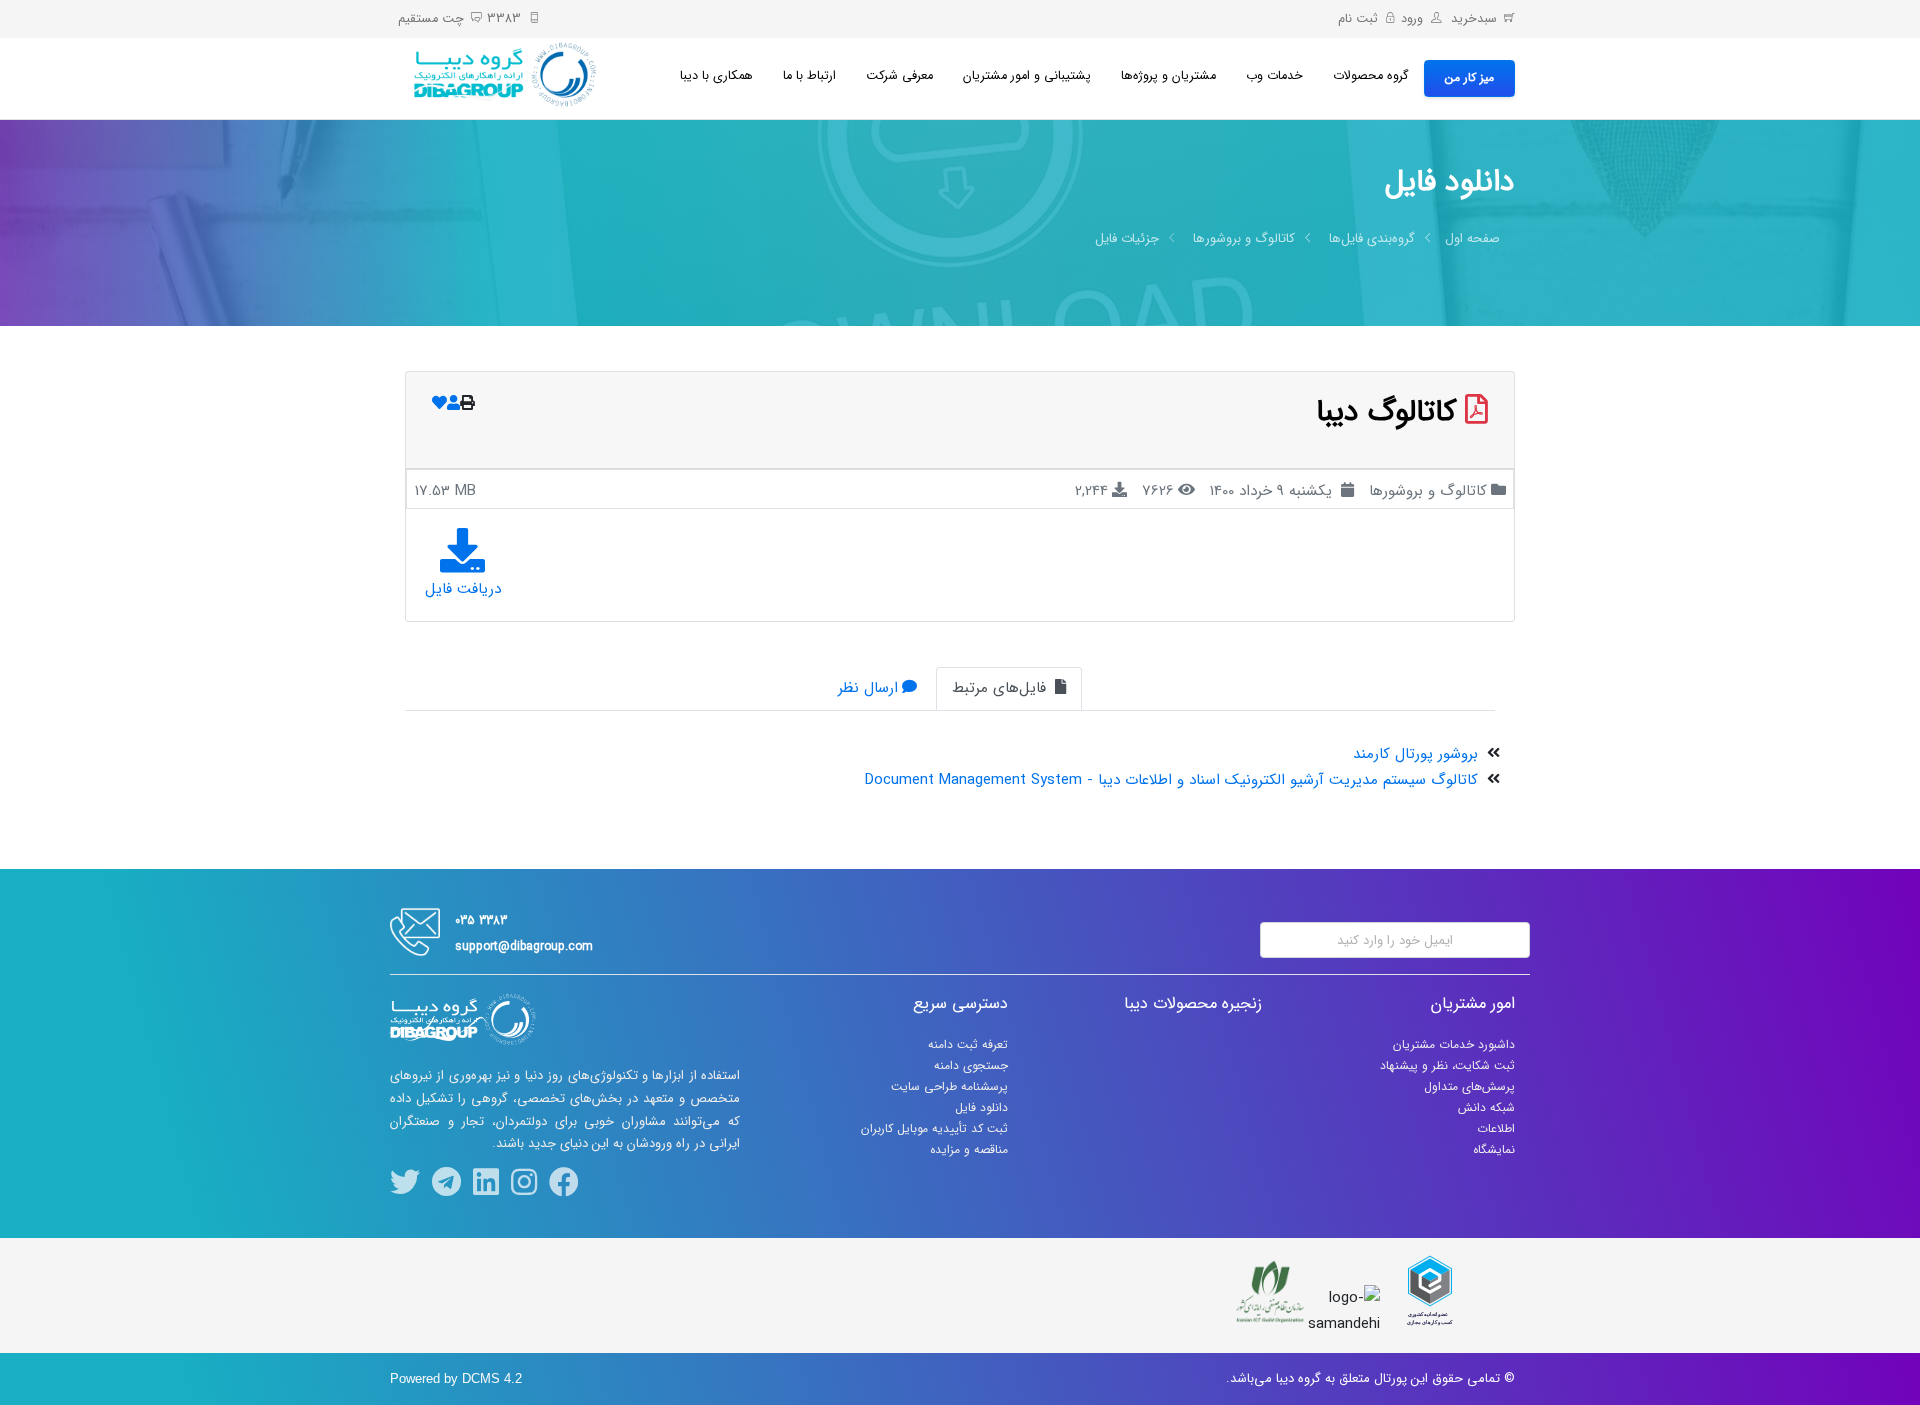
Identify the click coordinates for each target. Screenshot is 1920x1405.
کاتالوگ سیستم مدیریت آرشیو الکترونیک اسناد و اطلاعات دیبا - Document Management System (1171, 780)
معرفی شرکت (899, 76)
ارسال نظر (868, 688)
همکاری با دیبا (716, 76)
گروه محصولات (1371, 76)
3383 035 (481, 920)
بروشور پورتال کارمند (1415, 754)
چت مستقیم (431, 19)
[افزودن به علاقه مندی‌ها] (439, 404)
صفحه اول (1472, 238)
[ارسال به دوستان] (453, 404)
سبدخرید (1472, 19)
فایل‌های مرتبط (1001, 688)
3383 (504, 19)
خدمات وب (1274, 76)
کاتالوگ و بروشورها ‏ (1242, 238)
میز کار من (1469, 77)
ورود (1412, 19)
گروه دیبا (1298, 1378)
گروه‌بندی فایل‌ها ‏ (1370, 238)
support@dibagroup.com (524, 946)
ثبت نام (1358, 19)
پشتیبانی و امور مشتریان (1027, 76)
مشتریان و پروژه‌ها (1168, 76)
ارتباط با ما (809, 76)
